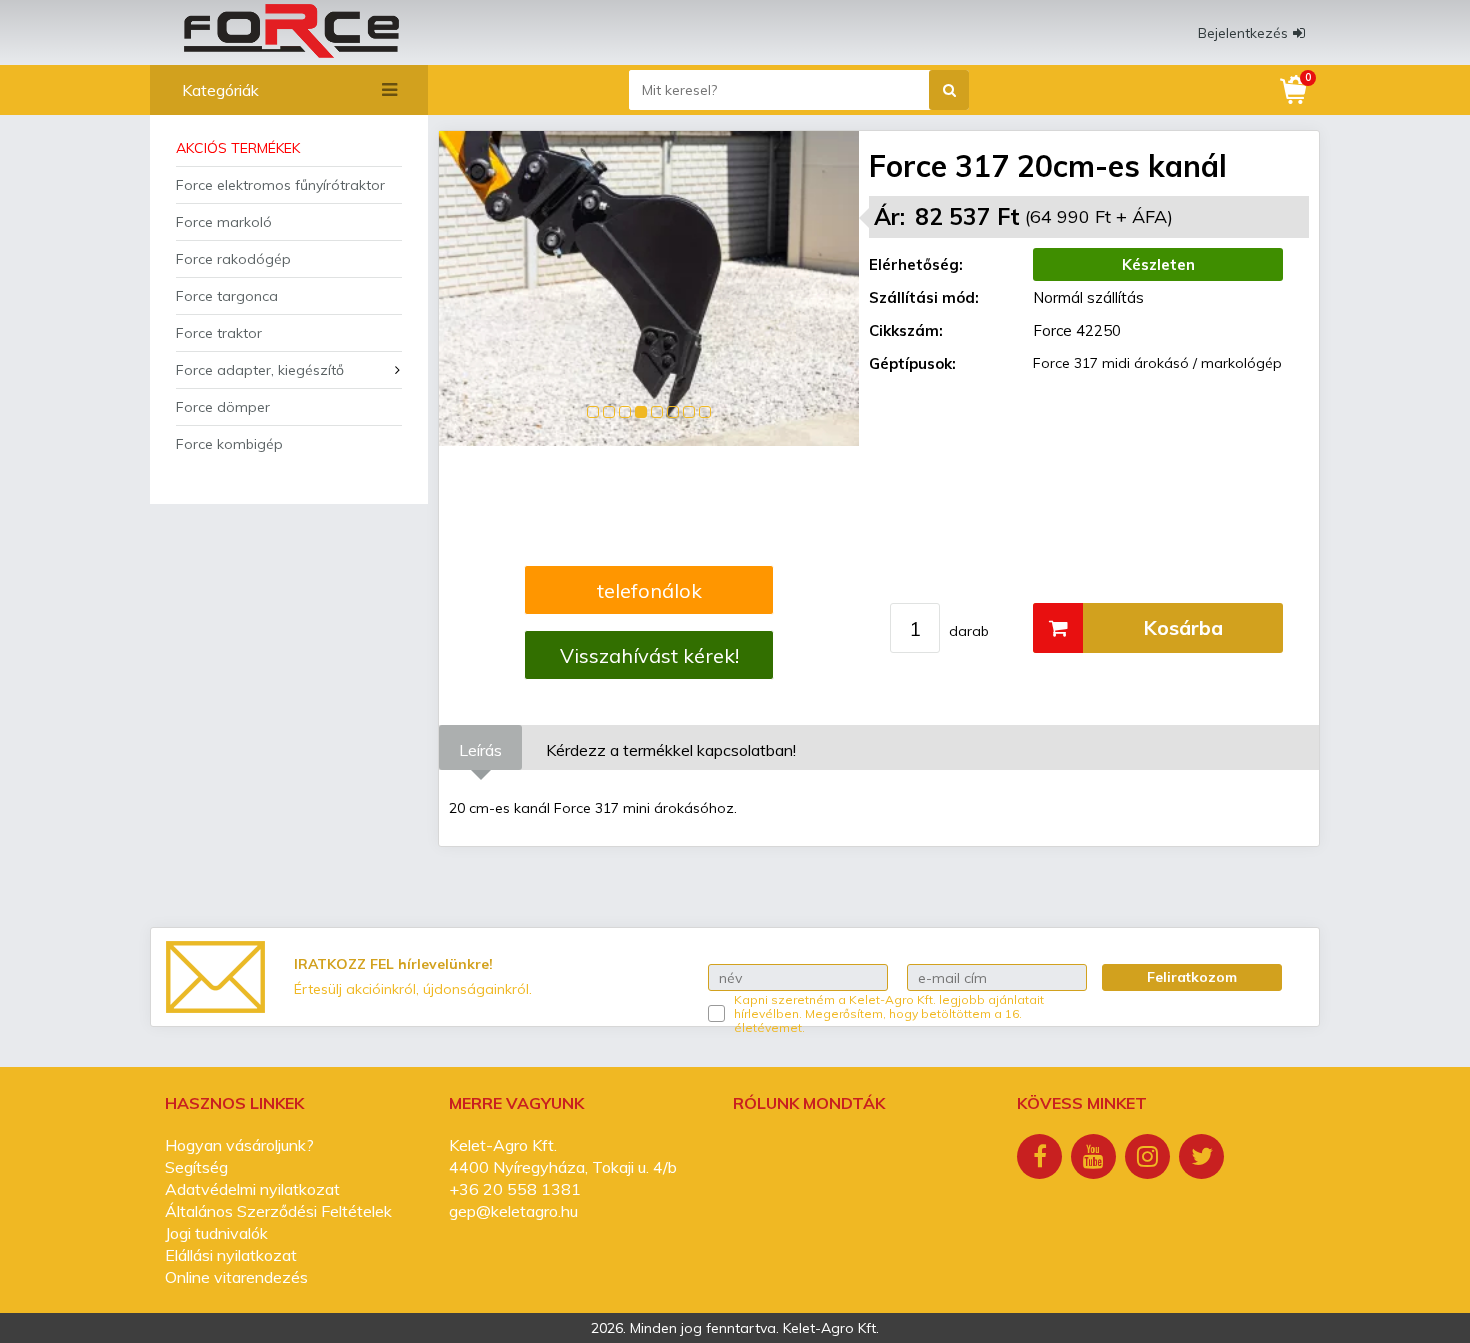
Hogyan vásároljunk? (239, 1145)
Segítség (196, 1167)
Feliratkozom (1192, 977)
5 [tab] (657, 412)
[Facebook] (1042, 1159)
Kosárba (1183, 627)
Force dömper (223, 407)
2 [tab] (609, 412)
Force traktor (219, 333)
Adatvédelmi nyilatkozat (252, 1189)
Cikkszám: (906, 330)
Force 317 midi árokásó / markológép (1157, 363)
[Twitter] (1204, 1159)
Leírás (480, 750)
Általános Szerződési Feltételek (278, 1211)
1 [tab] (593, 412)
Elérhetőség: (916, 264)
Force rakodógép (233, 259)
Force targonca (227, 296)
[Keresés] (949, 90)
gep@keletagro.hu (513, 1211)
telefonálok (649, 590)
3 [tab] (625, 412)
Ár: (889, 216)
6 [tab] (673, 412)
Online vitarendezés (236, 1277)
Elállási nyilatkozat (231, 1255)
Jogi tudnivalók (216, 1233)
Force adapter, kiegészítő (260, 370)
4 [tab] (641, 412)
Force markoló (224, 222)
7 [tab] (689, 412)
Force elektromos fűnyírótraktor (280, 185)
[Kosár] (1295, 90)
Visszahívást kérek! (649, 655)
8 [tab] (705, 412)
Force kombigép (229, 444)
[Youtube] (1096, 1159)
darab (969, 631)
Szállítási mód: (924, 297)
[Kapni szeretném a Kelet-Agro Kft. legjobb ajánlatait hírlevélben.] (716, 1013)
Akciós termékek (238, 148)
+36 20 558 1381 (515, 1189)
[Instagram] (1150, 1159)
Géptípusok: (912, 363)
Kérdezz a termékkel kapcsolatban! (671, 750)
